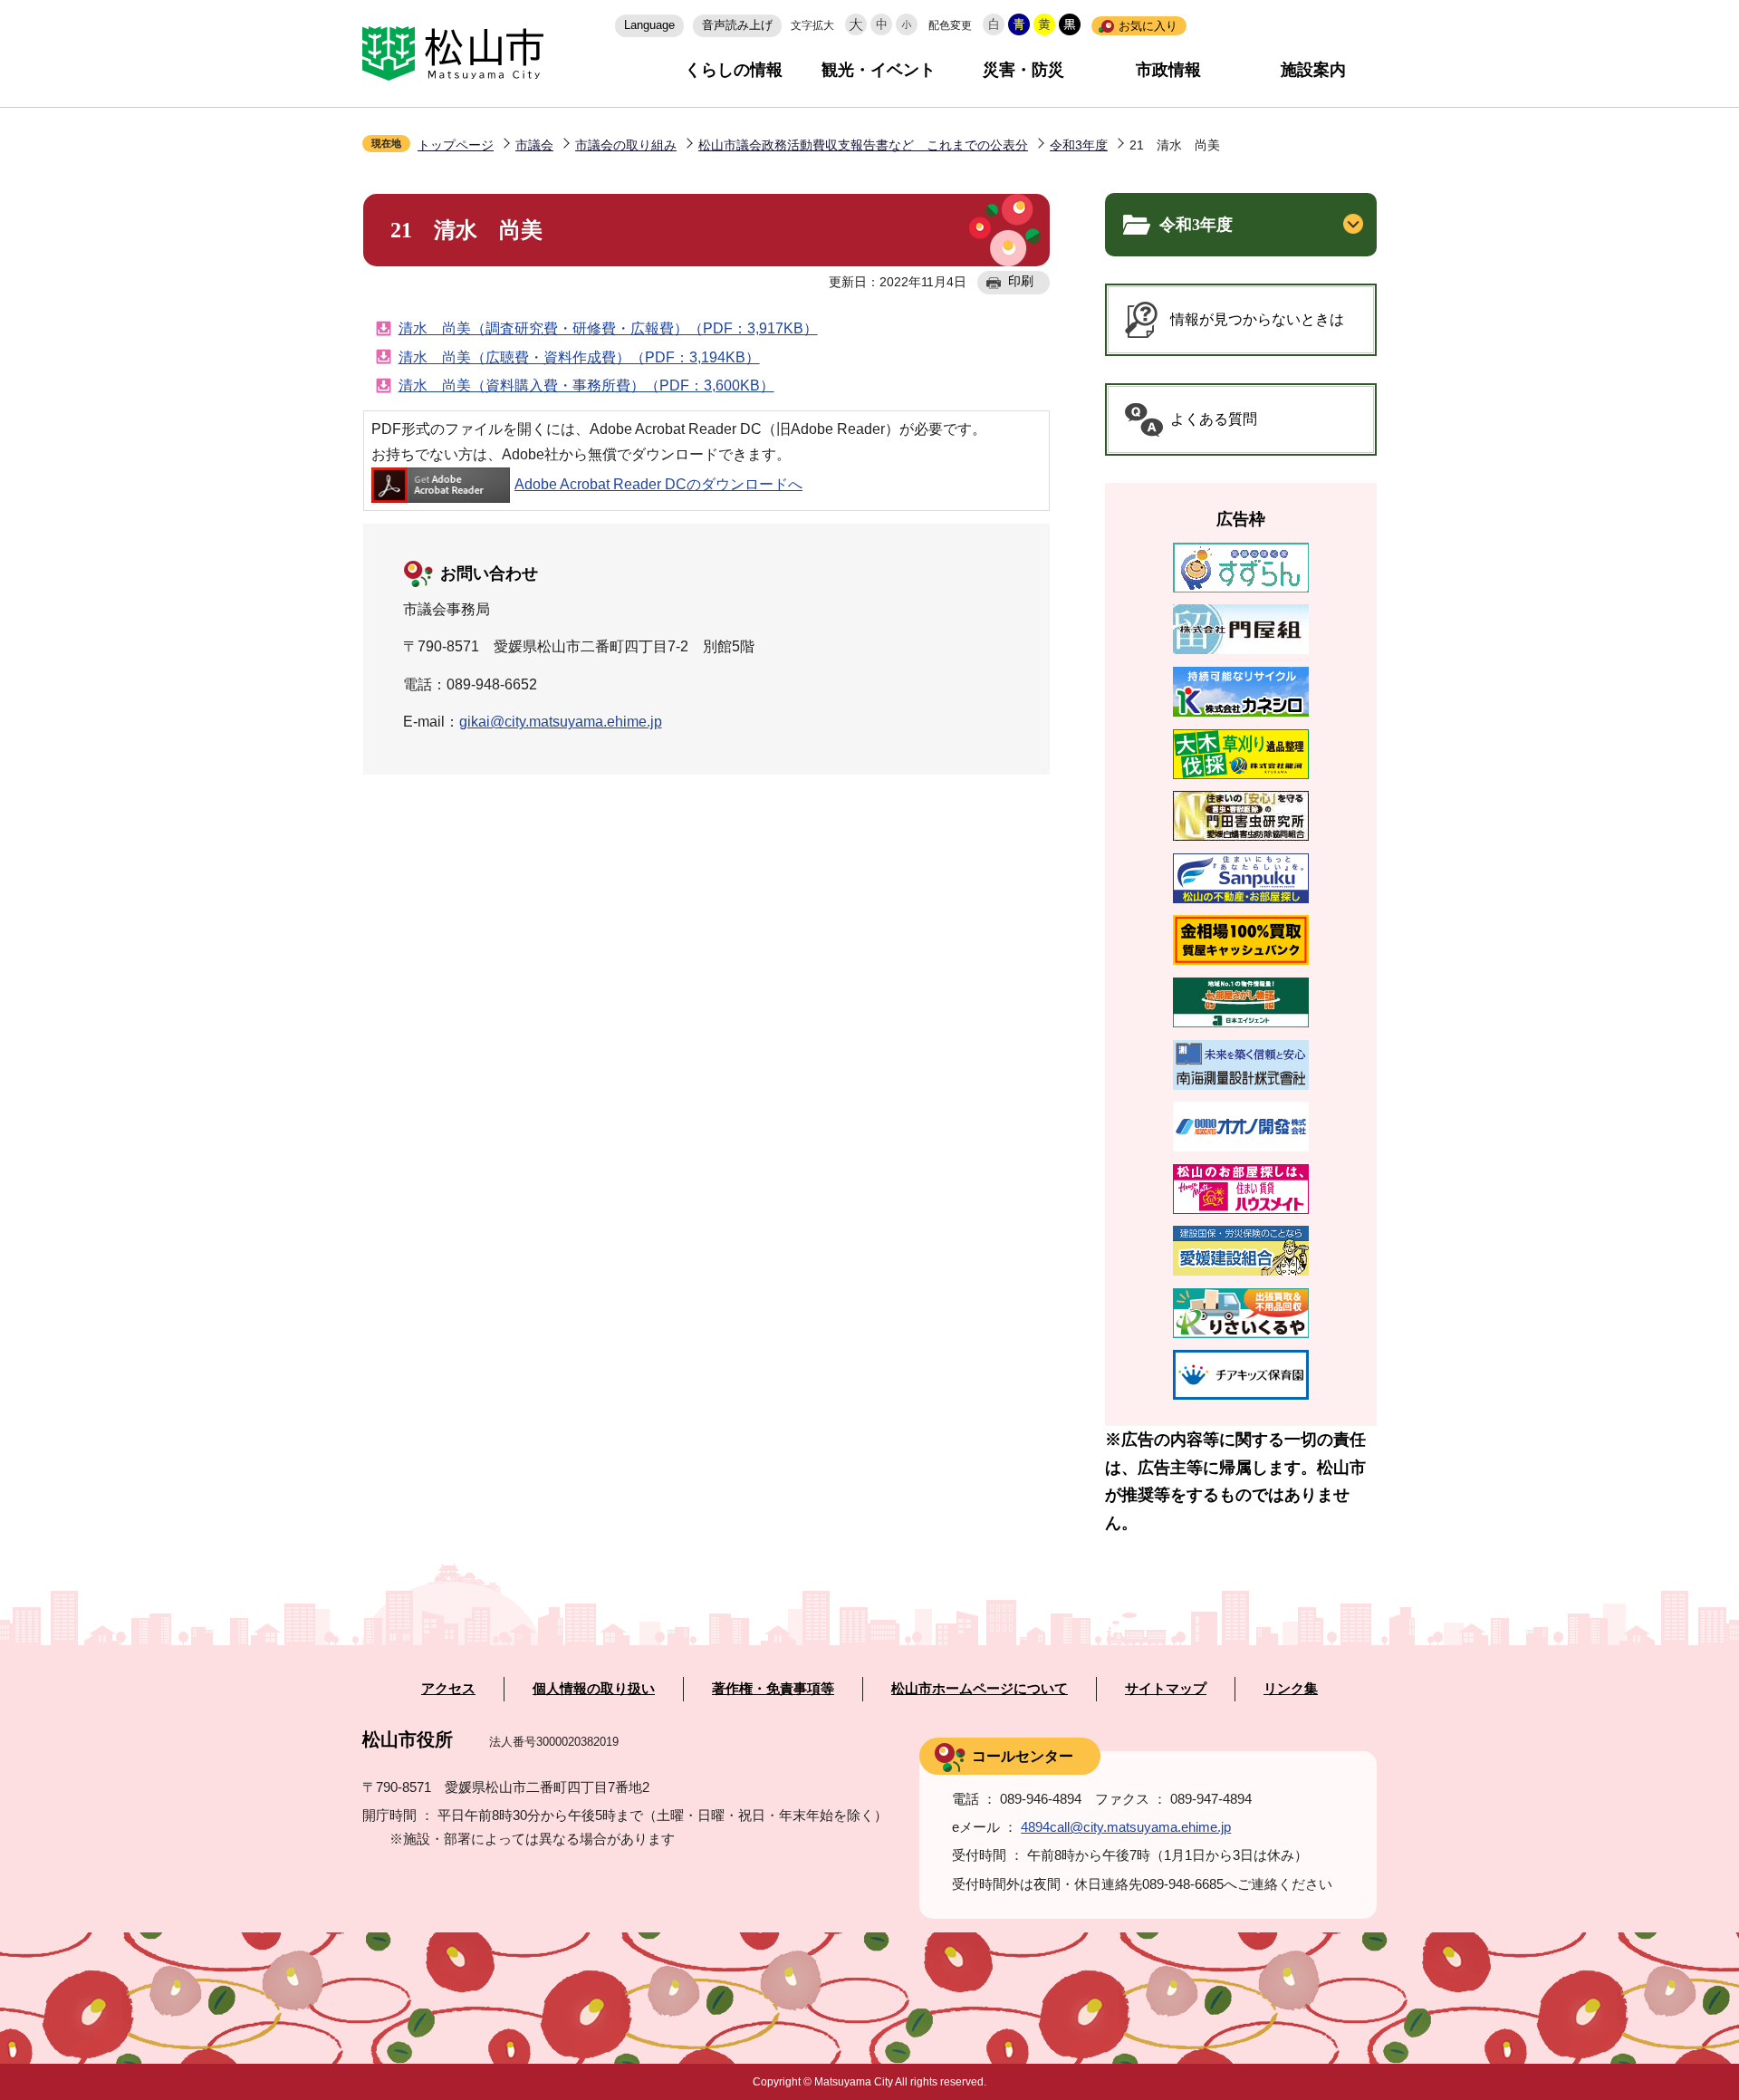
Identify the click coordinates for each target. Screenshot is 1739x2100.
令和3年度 (1079, 145)
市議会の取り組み (626, 145)
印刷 (1021, 281)
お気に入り (1148, 26)
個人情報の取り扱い (594, 1689)
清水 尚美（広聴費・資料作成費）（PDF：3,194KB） (579, 357)
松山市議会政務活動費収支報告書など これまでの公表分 (863, 145)
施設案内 (1313, 70)
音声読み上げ (737, 25)
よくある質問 (1214, 419)
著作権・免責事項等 (773, 1689)
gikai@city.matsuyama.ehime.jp (561, 722)
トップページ (456, 145)
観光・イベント (879, 70)
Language (649, 25)
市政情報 (1168, 70)
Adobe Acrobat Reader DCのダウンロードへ (658, 484)
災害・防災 (1023, 70)
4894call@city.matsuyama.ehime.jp (1126, 1827)
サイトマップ (1166, 1689)
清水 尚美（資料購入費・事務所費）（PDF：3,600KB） (586, 385)
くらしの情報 (734, 70)
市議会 (534, 145)
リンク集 (1291, 1689)
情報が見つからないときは (1257, 319)
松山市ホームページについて (980, 1689)
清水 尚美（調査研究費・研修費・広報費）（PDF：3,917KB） (608, 328)
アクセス (448, 1689)
